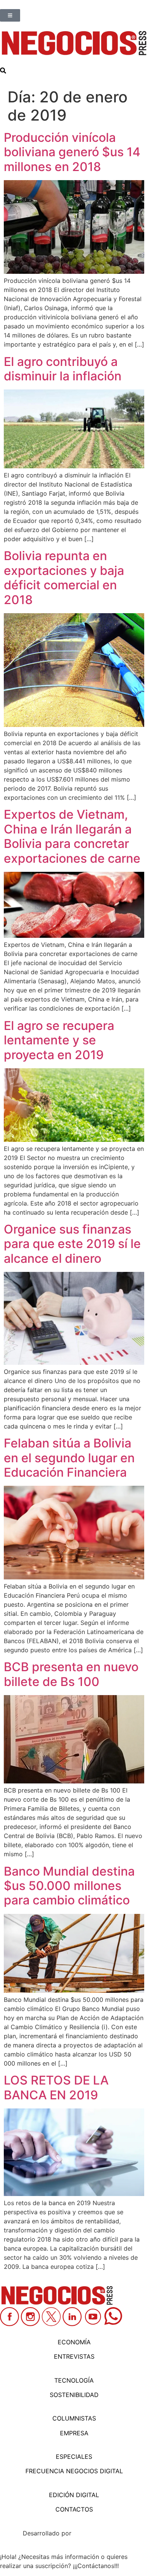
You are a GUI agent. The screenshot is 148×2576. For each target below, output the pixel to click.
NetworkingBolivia (99, 2533)
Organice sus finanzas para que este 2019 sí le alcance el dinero (72, 1244)
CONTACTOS (74, 2509)
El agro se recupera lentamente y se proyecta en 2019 (59, 1040)
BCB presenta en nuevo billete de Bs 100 (71, 1674)
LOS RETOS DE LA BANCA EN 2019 (56, 2087)
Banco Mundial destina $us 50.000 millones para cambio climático (69, 1886)
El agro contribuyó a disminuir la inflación (63, 369)
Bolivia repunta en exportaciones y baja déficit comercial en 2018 (64, 578)
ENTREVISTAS (74, 2356)
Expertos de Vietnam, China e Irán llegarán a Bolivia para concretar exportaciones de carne (72, 836)
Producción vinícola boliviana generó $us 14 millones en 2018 (72, 152)
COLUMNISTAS (74, 2418)
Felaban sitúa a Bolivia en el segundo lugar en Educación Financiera (69, 1458)
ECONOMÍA (74, 2342)
